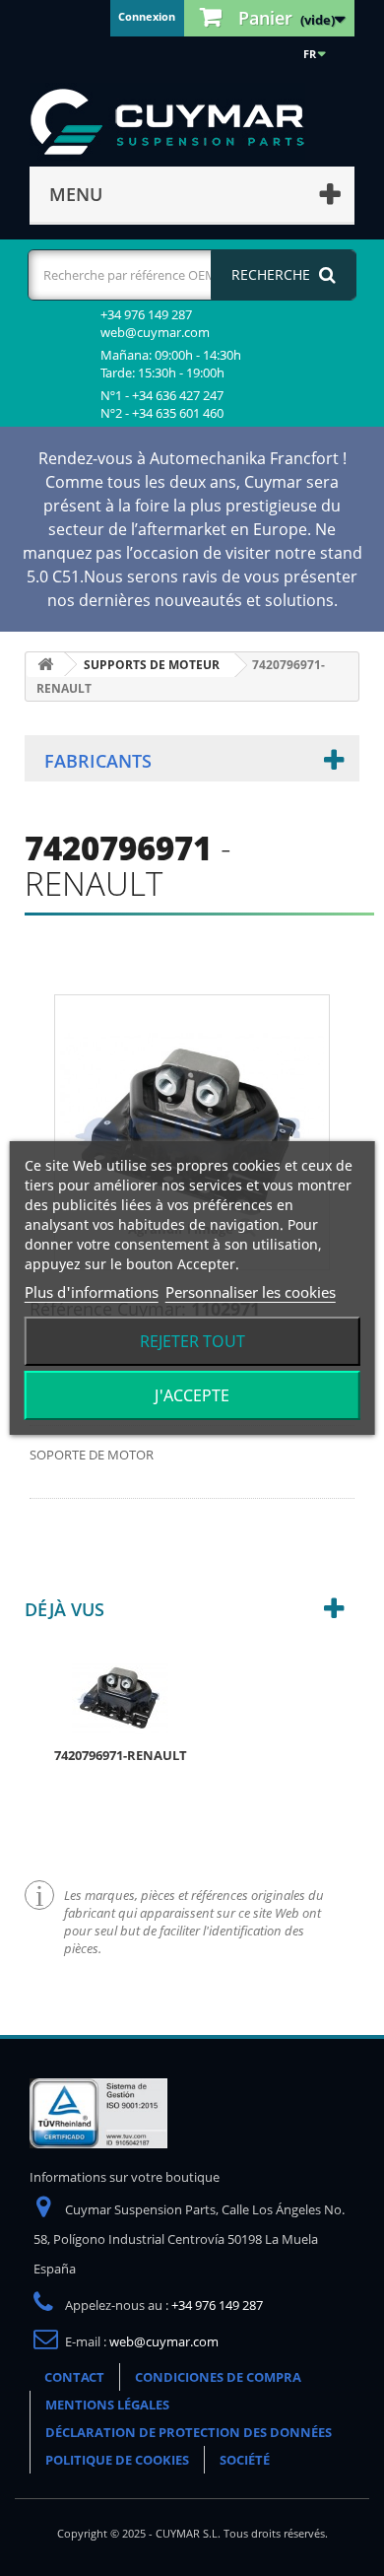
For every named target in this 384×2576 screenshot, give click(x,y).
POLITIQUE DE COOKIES (117, 2460)
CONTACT (74, 2377)
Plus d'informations (92, 1292)
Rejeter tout (192, 1341)
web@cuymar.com (164, 2341)
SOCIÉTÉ (245, 2460)
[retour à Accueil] (45, 665)
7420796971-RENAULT (121, 1755)
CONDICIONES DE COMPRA (218, 2377)
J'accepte (192, 1395)
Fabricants (98, 761)
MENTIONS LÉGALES (107, 2405)
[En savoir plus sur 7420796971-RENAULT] (120, 1696)
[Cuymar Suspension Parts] (177, 122)
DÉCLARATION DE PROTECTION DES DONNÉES (189, 2432)
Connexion (147, 16)
